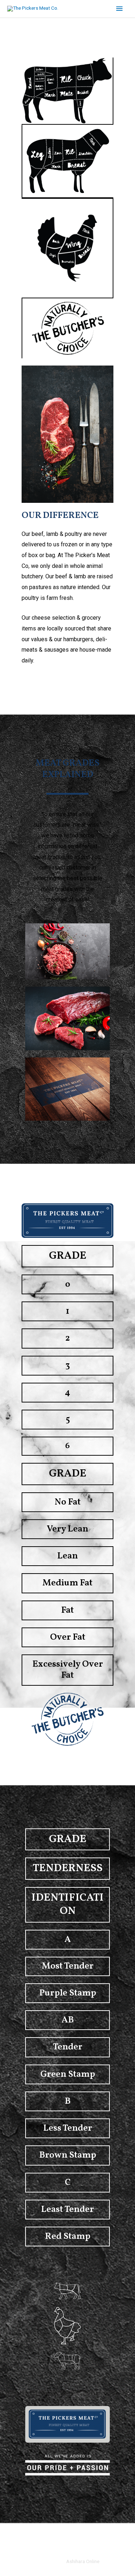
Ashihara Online (83, 2561)
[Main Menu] (120, 9)
